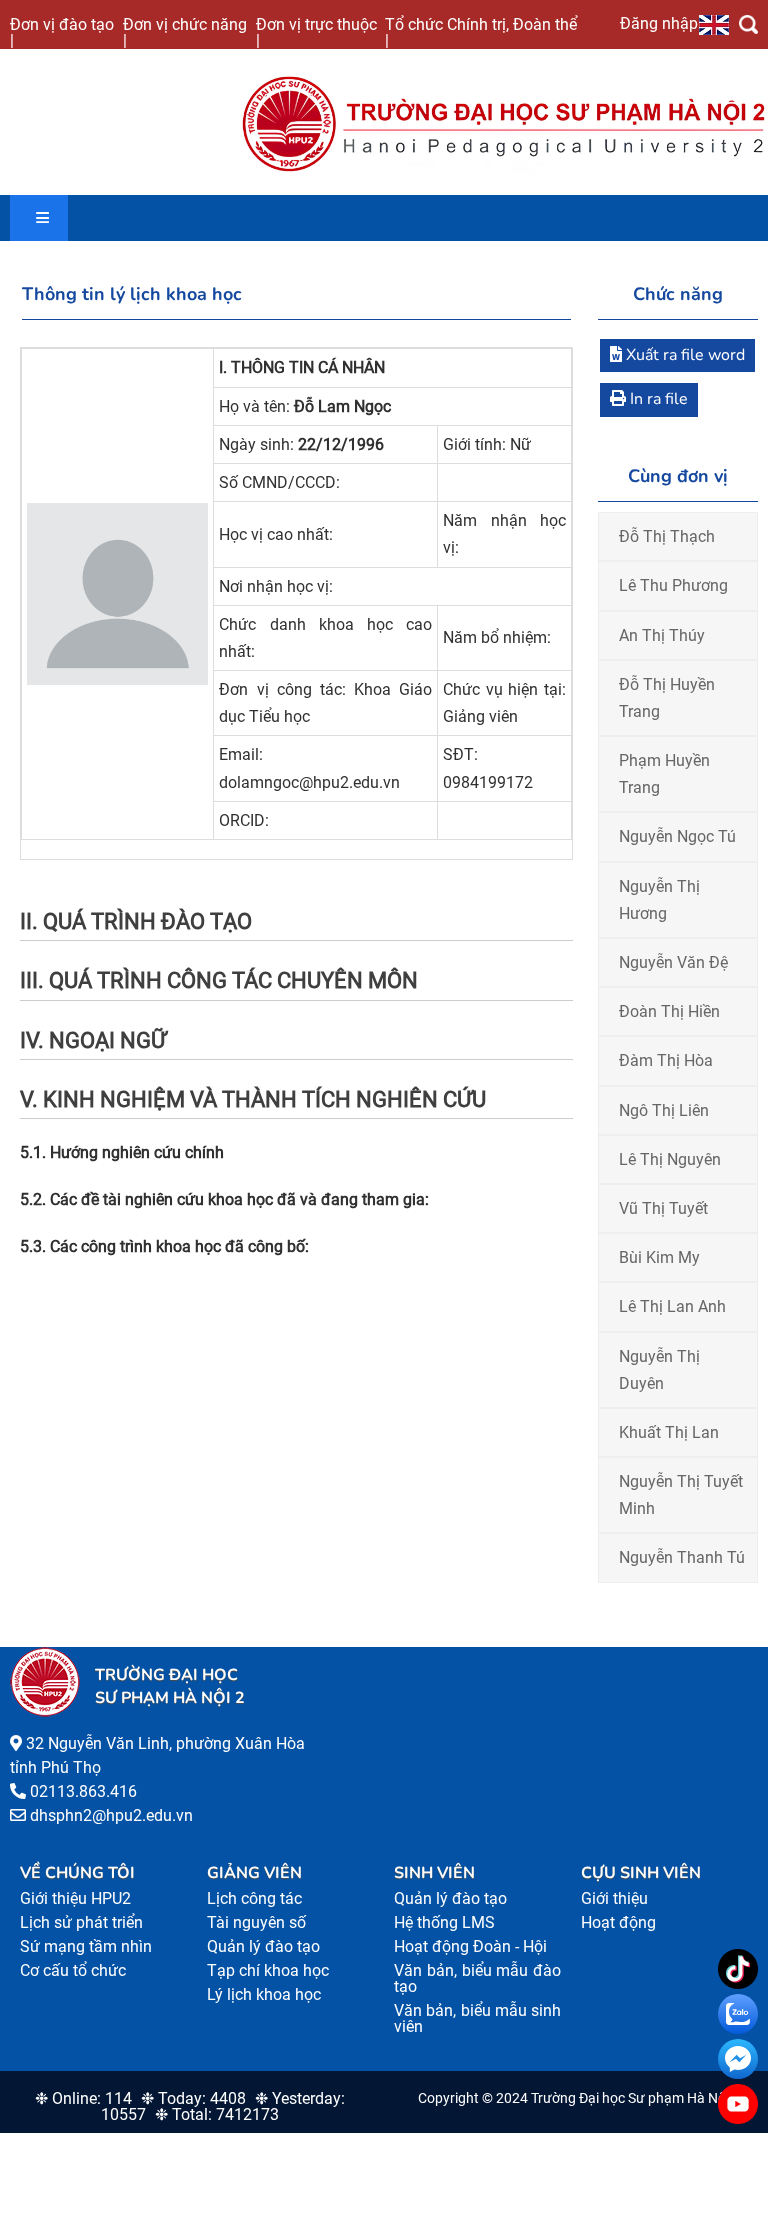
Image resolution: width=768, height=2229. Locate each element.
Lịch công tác (254, 1898)
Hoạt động (618, 1922)
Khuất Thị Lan (669, 1432)
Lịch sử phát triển (81, 1922)
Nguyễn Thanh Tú (682, 1557)
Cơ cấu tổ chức (73, 1970)
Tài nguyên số (256, 1922)
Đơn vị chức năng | (185, 32)
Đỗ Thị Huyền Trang (667, 698)
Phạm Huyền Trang (664, 774)
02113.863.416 (83, 1791)
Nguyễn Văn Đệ (673, 962)
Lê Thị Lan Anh (672, 1306)
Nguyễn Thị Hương (659, 900)
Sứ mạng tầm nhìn (86, 1946)
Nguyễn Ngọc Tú (677, 836)
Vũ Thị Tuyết (663, 1208)
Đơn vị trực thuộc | (316, 32)
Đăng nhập (659, 23)
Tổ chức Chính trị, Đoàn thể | (481, 32)
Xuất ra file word (683, 355)
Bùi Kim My (659, 1257)
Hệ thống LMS (444, 1922)
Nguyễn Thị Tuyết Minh (681, 1495)
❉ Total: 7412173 (217, 2114)
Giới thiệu (614, 1898)
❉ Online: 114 (83, 2098)
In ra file (657, 399)
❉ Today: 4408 (193, 2098)
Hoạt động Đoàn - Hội (470, 1946)
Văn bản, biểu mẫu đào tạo (477, 1978)
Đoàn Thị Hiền (669, 1011)
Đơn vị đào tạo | (62, 32)
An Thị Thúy (662, 635)
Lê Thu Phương (673, 585)
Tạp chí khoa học (268, 1970)
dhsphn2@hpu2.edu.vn (111, 1815)
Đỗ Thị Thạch (667, 536)
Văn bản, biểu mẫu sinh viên (477, 2018)
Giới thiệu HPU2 (75, 1898)
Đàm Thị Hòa (666, 1060)
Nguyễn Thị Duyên (659, 1370)
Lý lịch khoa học (264, 1994)
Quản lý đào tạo (263, 1946)
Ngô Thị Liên (664, 1110)
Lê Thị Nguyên (670, 1159)
